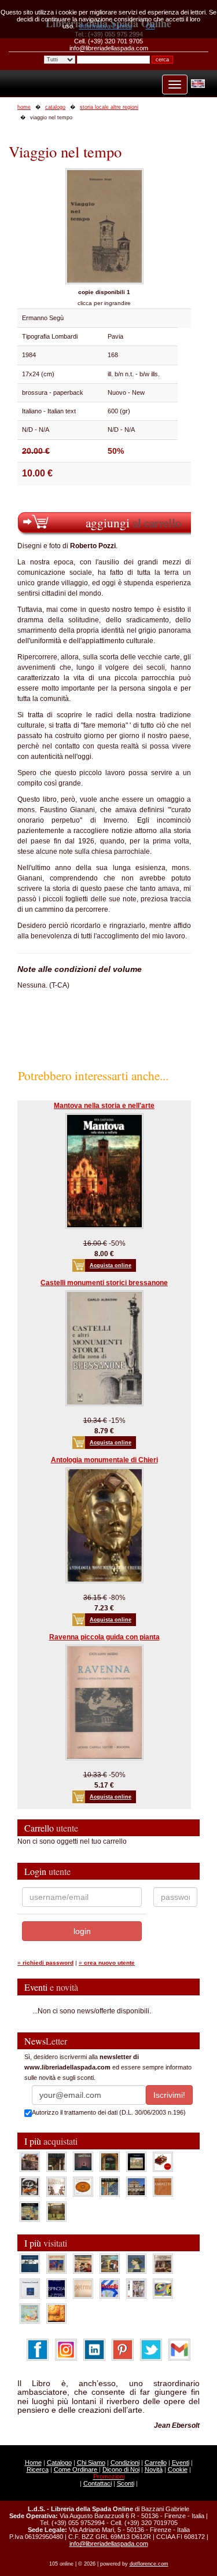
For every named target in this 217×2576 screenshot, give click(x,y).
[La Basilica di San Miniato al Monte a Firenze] (136, 2186)
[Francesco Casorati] (30, 2288)
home (24, 107)
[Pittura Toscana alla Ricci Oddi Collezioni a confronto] (56, 2211)
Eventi (181, 2463)
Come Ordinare (76, 2469)
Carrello (156, 2463)
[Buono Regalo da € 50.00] (163, 2161)
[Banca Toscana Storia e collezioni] (110, 2161)
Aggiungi (134, 522)
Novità (154, 2469)
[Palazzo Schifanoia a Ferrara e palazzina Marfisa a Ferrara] (83, 2263)
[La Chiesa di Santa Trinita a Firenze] (30, 2161)
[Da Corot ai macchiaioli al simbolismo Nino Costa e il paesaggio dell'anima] (110, 2263)
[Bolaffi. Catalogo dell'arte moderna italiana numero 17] (163, 2263)
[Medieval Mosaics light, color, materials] (110, 2186)
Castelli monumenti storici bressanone (104, 1283)
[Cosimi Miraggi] (56, 2313)
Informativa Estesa (106, 26)
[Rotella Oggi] (136, 2288)
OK (150, 26)
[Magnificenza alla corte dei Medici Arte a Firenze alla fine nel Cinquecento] (30, 2211)
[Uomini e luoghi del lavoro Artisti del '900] (56, 2263)
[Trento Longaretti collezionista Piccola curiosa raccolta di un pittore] (136, 2263)
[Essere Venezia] (83, 2161)
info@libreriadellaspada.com (109, 2544)
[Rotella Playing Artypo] (110, 2288)
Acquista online (111, 1265)
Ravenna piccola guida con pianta (104, 1637)
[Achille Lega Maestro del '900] (136, 2161)
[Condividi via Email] (179, 2349)
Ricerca (38, 2469)
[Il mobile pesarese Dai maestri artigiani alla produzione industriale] (83, 2186)
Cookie (178, 2469)
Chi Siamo (91, 2463)
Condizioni (125, 2463)
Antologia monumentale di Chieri (104, 1460)
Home (33, 2463)
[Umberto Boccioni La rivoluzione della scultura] (30, 2186)
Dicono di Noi (121, 2469)
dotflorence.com (149, 2564)
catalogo (55, 107)
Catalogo (59, 2463)
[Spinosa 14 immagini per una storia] (56, 2288)
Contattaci (98, 2483)
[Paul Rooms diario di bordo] (30, 2313)
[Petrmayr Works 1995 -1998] (83, 2288)
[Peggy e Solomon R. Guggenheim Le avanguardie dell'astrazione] (163, 2288)
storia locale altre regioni (109, 107)
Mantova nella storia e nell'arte (104, 1106)
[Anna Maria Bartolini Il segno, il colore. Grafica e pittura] (30, 2263)
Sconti (126, 2483)
